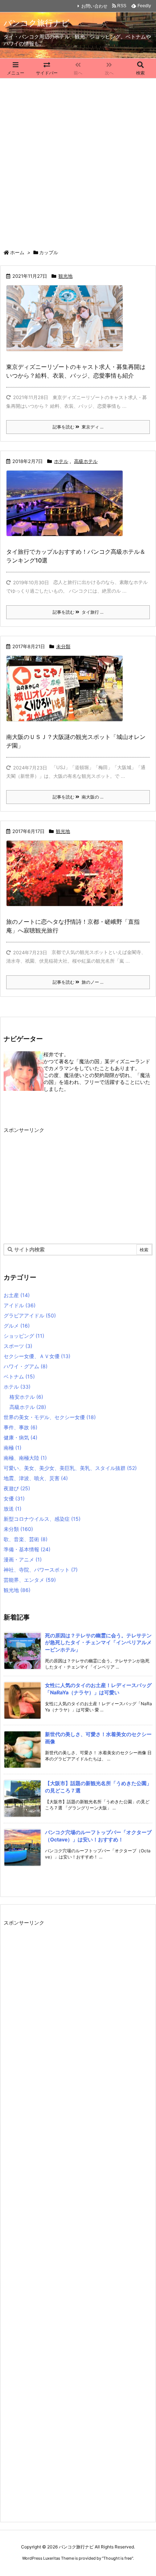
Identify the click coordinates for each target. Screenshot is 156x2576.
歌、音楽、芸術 (26, 1539)
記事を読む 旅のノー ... (78, 982)
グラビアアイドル (30, 1315)
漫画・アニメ (23, 1559)
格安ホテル (26, 1397)
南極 (13, 1448)
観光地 (65, 276)
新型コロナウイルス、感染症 (42, 1519)
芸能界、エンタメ (30, 1580)
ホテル (61, 461)
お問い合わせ (94, 6)
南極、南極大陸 (25, 1458)
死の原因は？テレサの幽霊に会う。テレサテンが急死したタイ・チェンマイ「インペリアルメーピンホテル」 (98, 1642)
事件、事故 (20, 1427)
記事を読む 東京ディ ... (78, 427)
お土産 (17, 1295)
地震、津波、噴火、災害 (36, 1478)
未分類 (63, 646)
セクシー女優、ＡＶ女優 (37, 1356)
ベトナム (19, 1376)
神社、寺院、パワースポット (41, 1570)
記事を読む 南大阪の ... (78, 797)
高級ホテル (86, 461)
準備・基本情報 (27, 1549)
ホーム (17, 252)
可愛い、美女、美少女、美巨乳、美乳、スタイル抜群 (70, 1468)
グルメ (17, 1326)
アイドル (20, 1305)
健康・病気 (20, 1437)
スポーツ (18, 1346)
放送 (13, 1509)
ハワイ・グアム (26, 1366)
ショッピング (24, 1336)
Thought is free (118, 2558)
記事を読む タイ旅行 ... (78, 612)
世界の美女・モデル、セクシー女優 (50, 1417)
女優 (14, 1498)
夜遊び (17, 1488)
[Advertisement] (78, 160)
